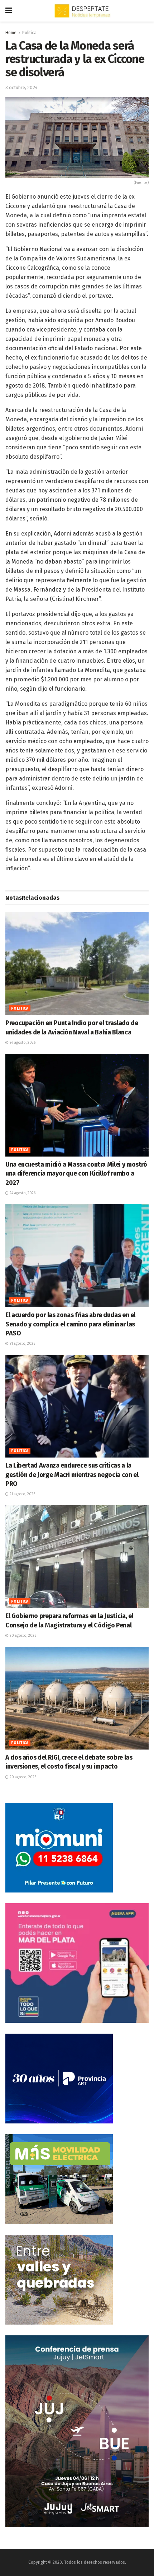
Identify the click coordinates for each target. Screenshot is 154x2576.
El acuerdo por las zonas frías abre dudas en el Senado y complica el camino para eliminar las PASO (70, 1324)
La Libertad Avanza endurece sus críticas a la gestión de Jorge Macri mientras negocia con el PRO (72, 1474)
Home (11, 33)
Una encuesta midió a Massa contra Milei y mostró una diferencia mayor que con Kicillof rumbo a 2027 (76, 1173)
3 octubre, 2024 (21, 87)
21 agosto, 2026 (22, 1344)
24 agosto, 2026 (22, 1043)
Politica (29, 33)
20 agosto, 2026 (22, 1636)
